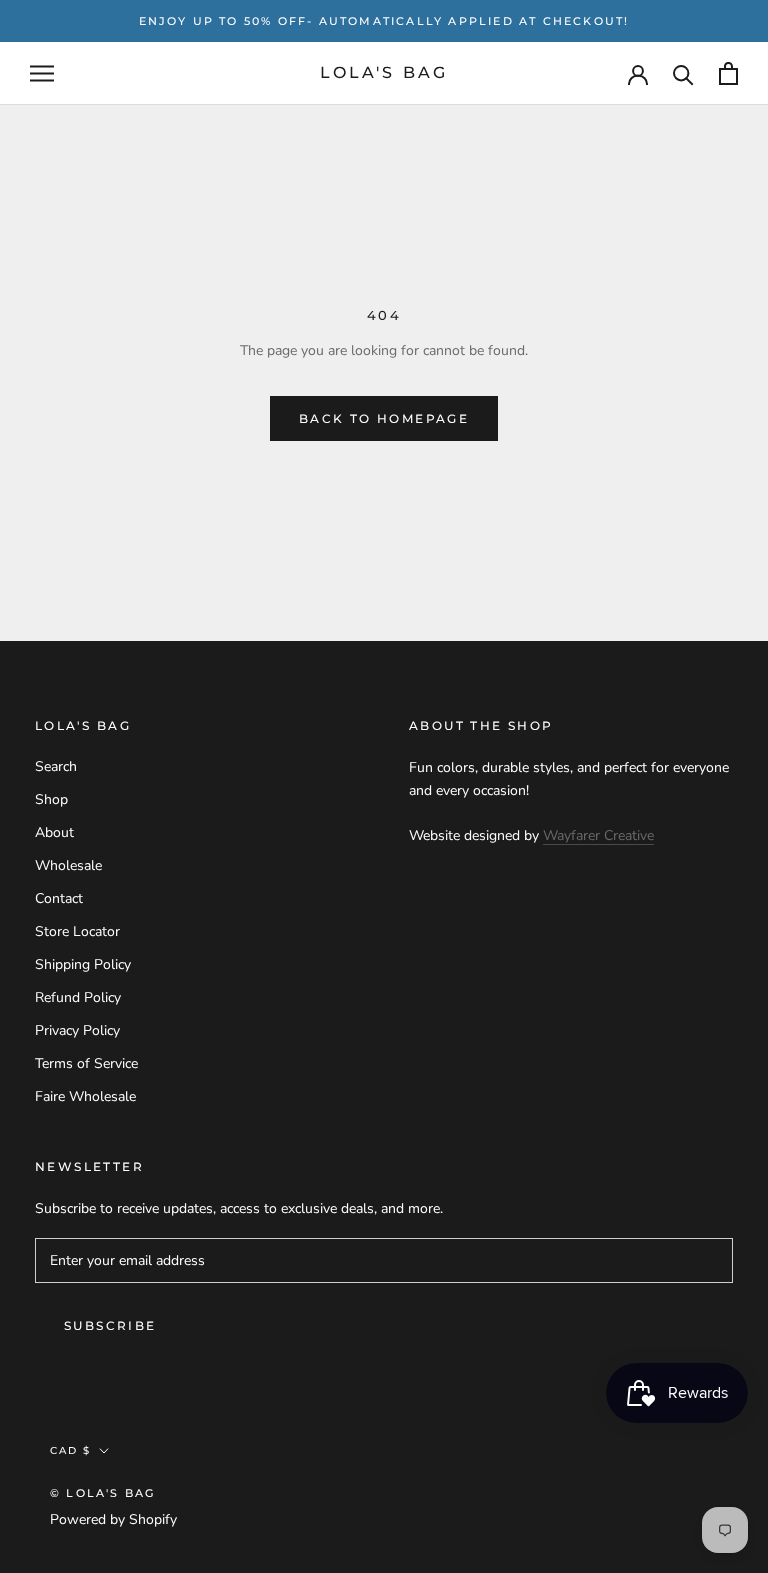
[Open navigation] (42, 73)
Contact (59, 898)
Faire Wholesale (85, 1096)
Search (56, 766)
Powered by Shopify (113, 1519)
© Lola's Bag (102, 1493)
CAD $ (70, 1450)
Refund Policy (78, 997)
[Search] (683, 73)
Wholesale (68, 865)
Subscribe (110, 1325)
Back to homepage (384, 418)
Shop (51, 799)
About (54, 832)
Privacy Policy (77, 1030)
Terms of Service (86, 1063)
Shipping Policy (83, 964)
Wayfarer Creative (598, 835)
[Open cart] (728, 73)
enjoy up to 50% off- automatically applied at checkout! (384, 21)
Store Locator (77, 931)
